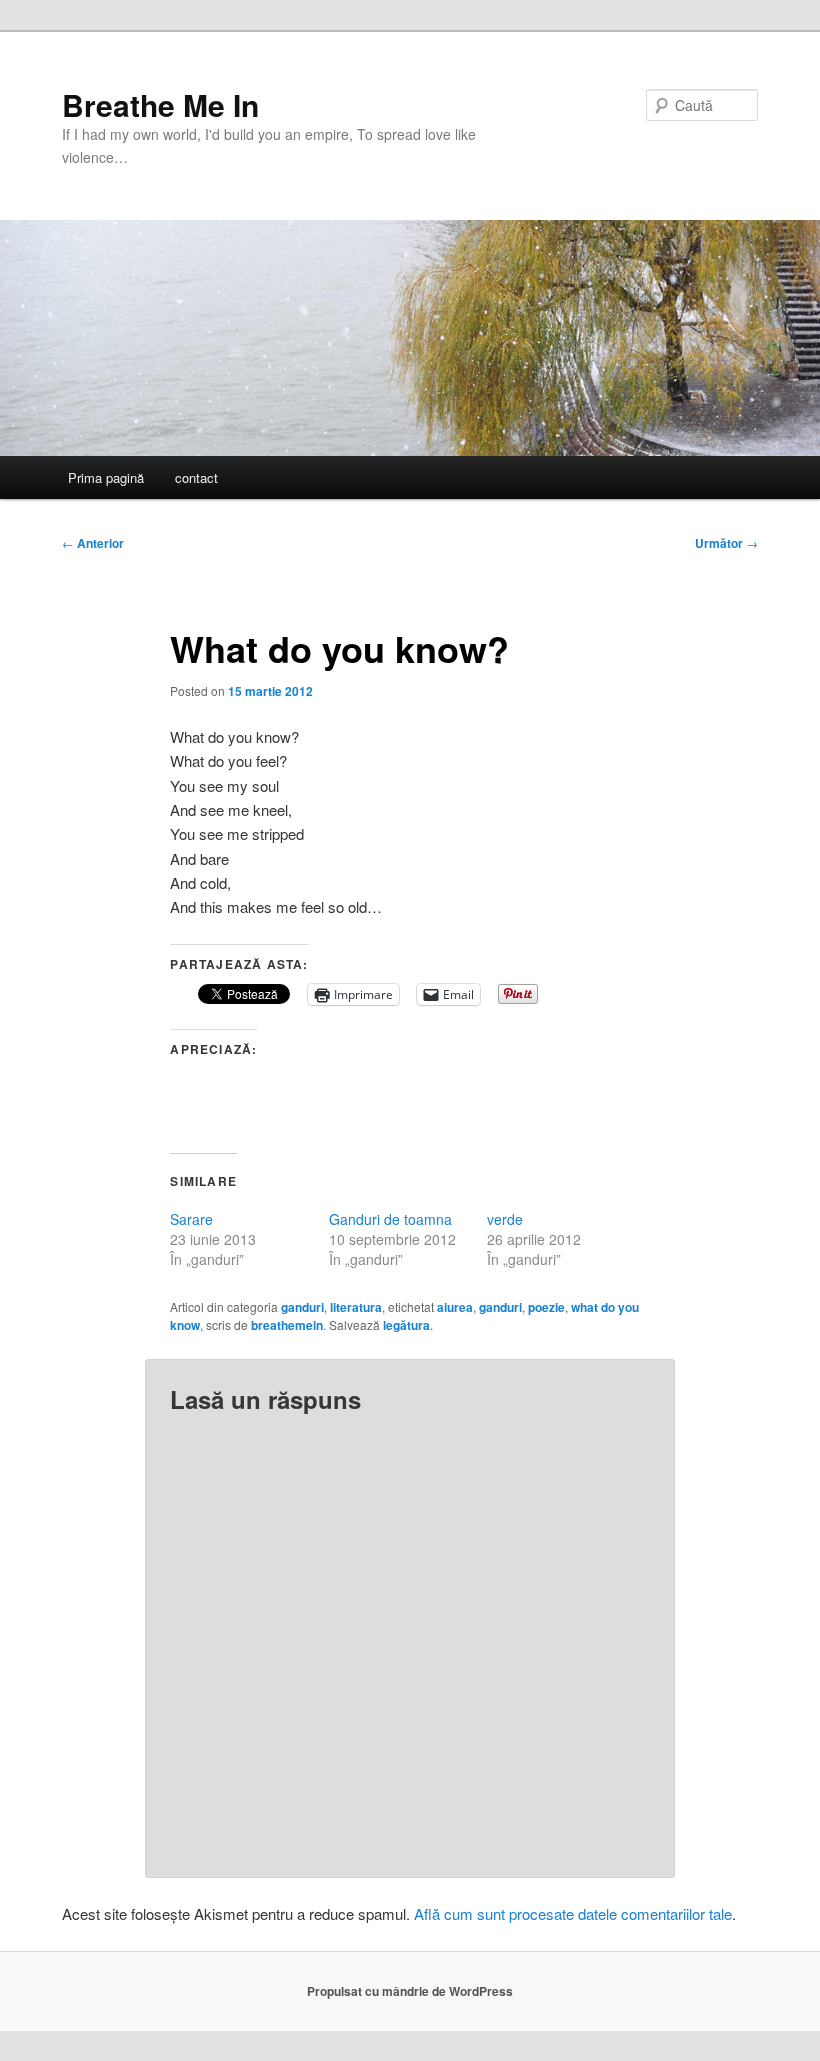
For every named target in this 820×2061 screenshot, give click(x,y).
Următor (726, 543)
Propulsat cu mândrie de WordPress (410, 1991)
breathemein (287, 1325)
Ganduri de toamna (390, 1219)
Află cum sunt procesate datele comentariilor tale (573, 1913)
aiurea (455, 1307)
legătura (406, 1325)
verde (505, 1219)
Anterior (93, 543)
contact (196, 477)
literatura (356, 1307)
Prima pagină (106, 477)
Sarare (191, 1219)
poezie (546, 1307)
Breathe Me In (160, 104)
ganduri (302, 1307)
